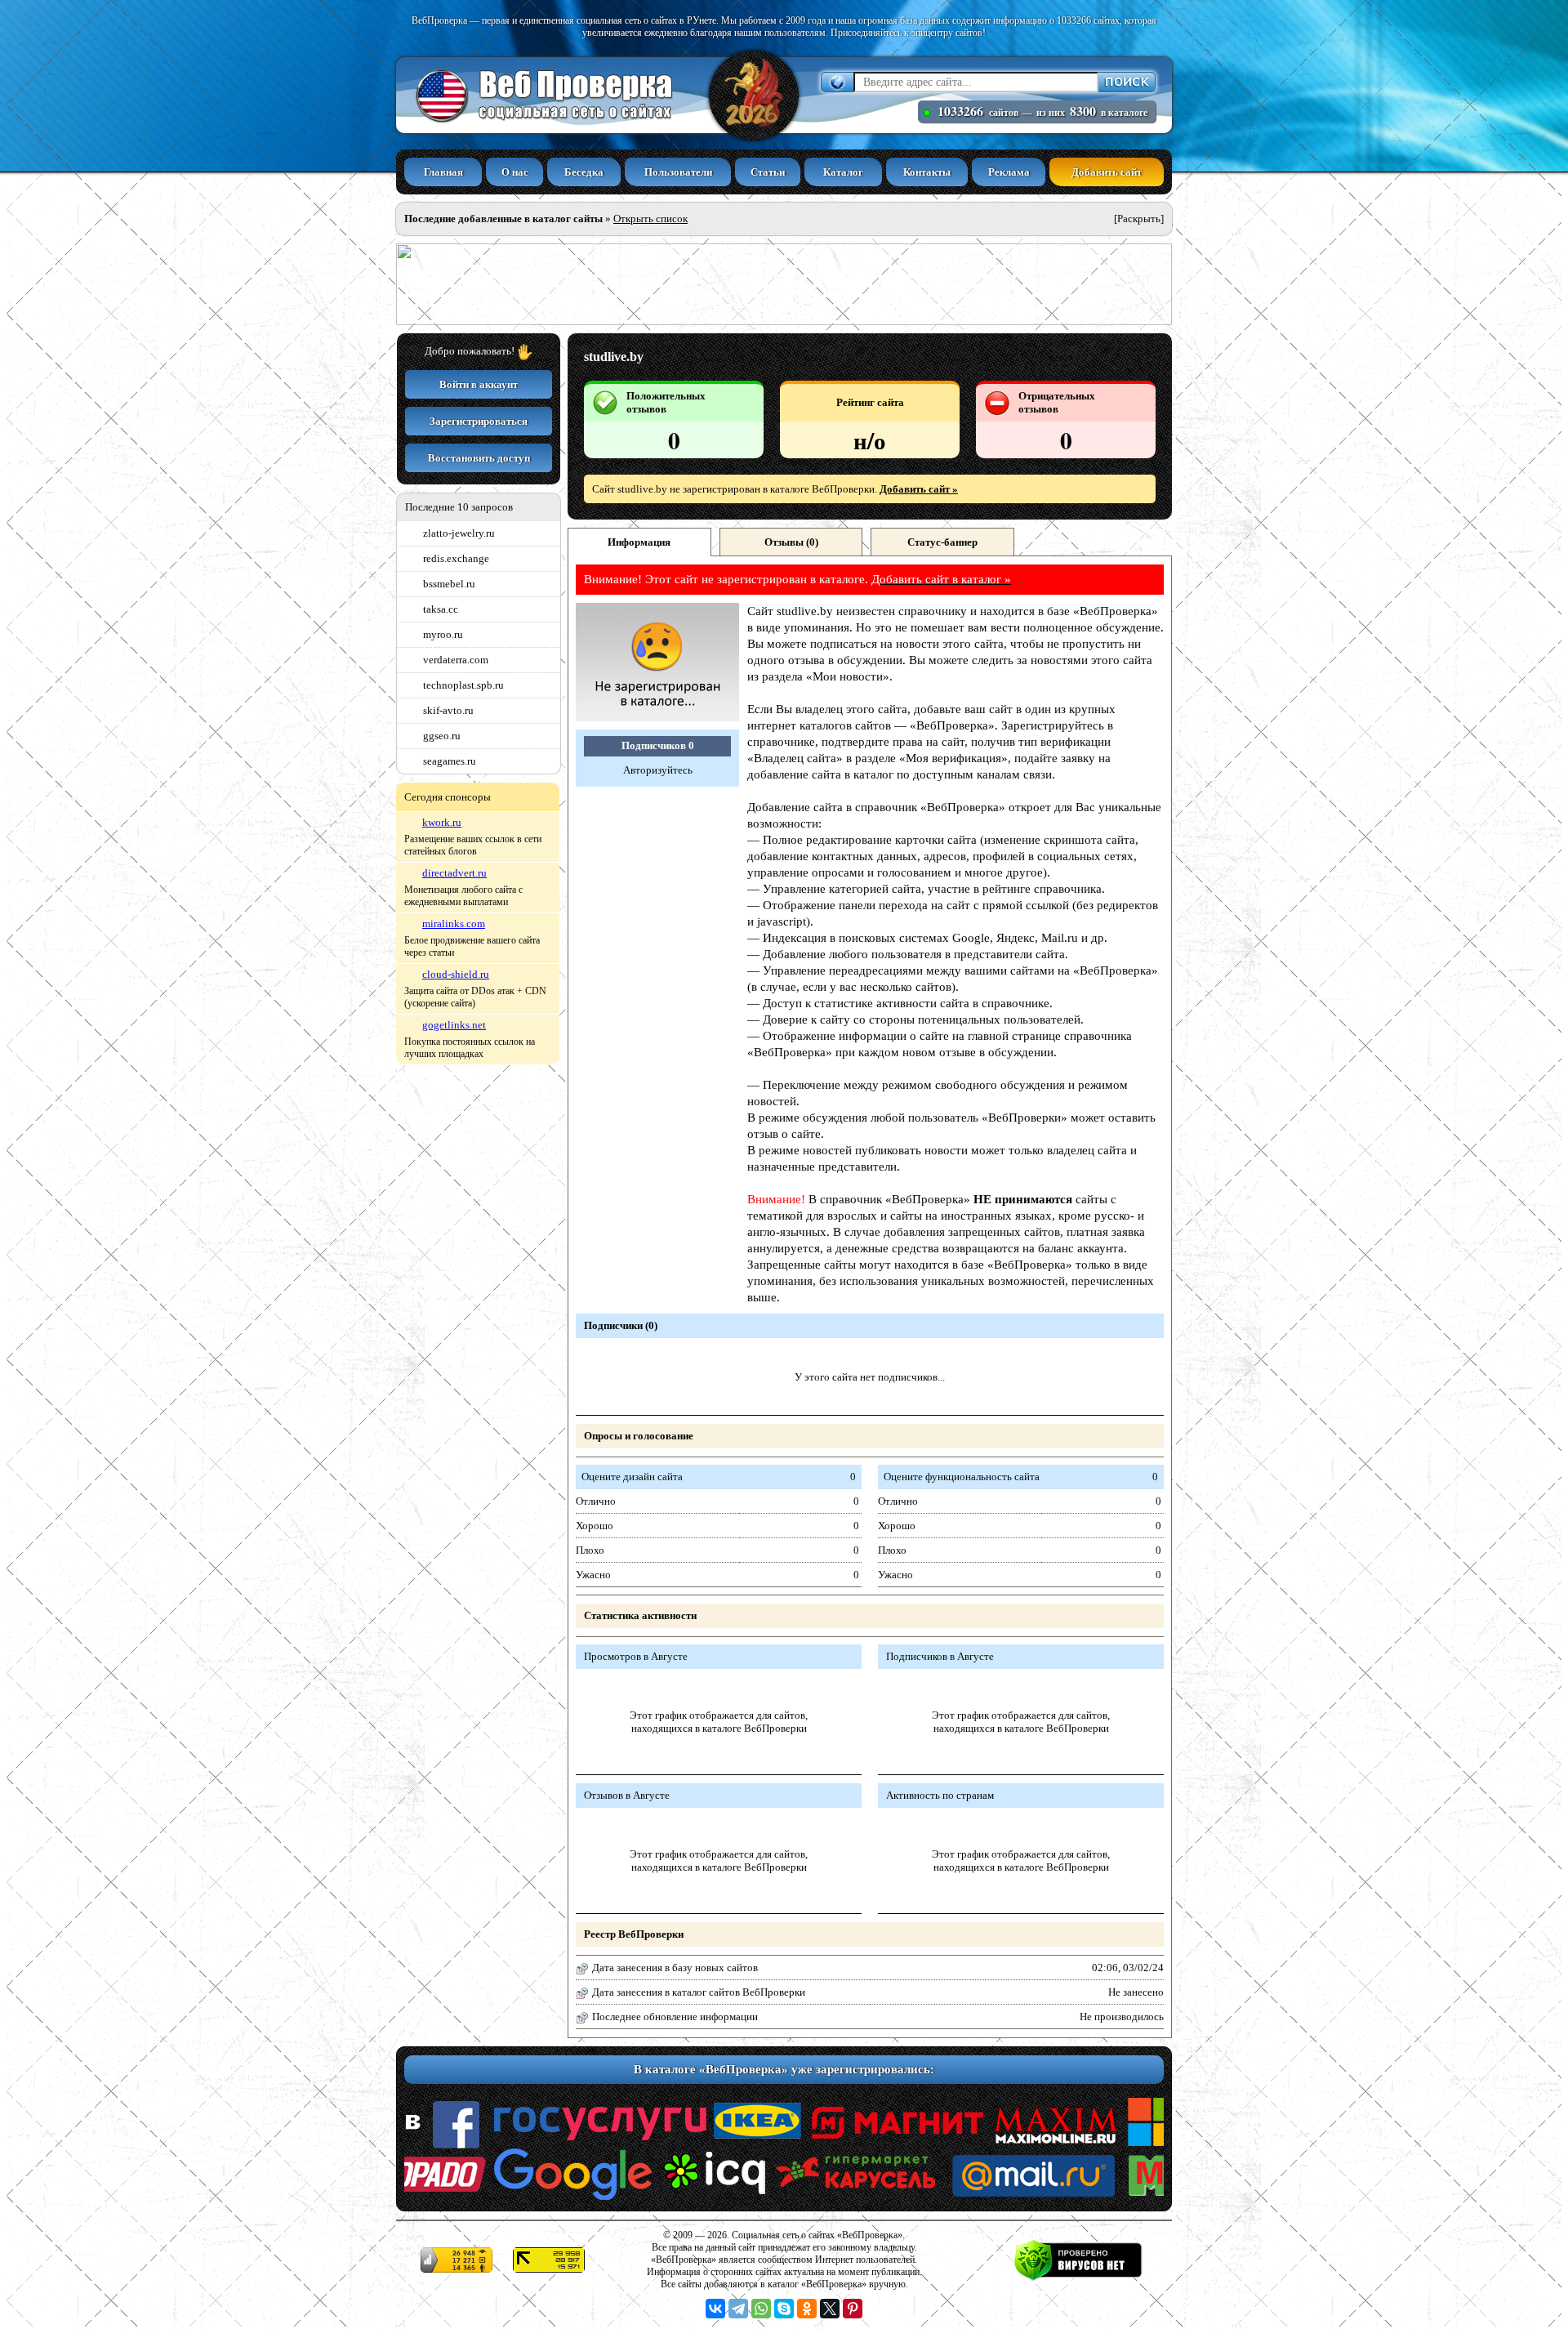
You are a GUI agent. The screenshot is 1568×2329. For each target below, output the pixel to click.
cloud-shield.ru (456, 974)
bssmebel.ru (449, 584)
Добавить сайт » (919, 489)
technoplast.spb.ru (463, 685)
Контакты (927, 172)
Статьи (768, 172)
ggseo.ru (442, 736)
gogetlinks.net (454, 1025)
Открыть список (650, 219)
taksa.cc (441, 609)
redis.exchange (456, 558)
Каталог (843, 172)
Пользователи (678, 172)
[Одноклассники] (807, 2309)
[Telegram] (738, 2309)
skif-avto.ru (448, 710)
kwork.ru (442, 822)
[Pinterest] (853, 2309)
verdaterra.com (456, 660)
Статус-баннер (942, 542)
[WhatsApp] (761, 2309)
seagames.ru (450, 761)
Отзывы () (791, 542)
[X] (830, 2309)
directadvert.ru (454, 873)
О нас (515, 172)
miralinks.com (454, 924)
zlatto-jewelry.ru (459, 533)
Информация (639, 542)
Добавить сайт (1107, 172)
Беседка (584, 172)
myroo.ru (443, 634)
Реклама (1009, 172)
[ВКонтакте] (715, 2309)
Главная (443, 172)
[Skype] (784, 2309)
